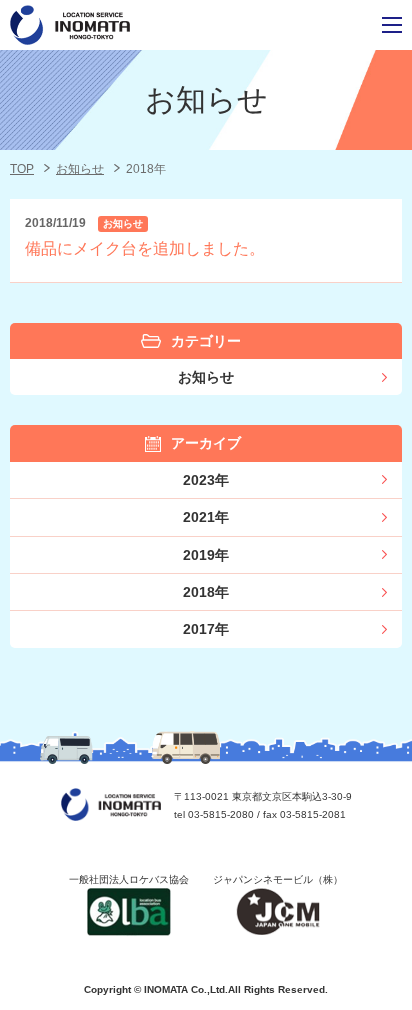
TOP (22, 169)
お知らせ (80, 169)
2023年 (206, 480)
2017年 (206, 629)
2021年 (206, 517)
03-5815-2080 (221, 814)
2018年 (206, 592)
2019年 (206, 555)
